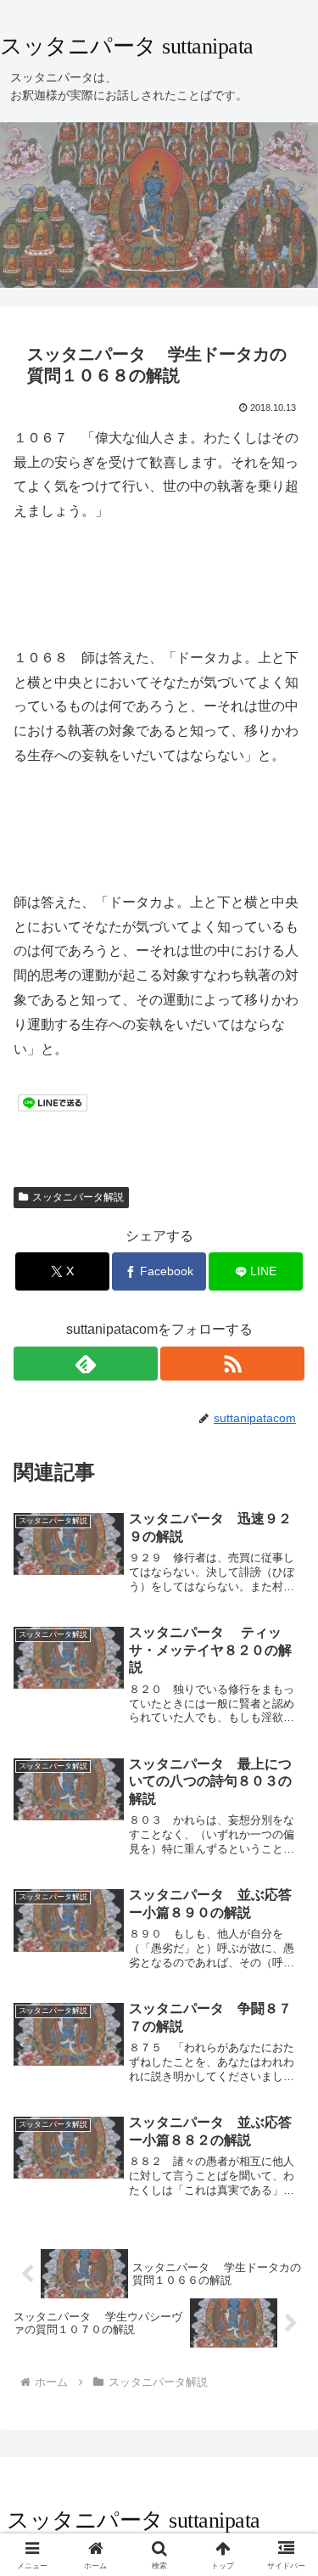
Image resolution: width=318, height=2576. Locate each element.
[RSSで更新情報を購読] (232, 1364)
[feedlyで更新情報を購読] (86, 1364)
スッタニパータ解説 (78, 1197)
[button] (285, 2208)
